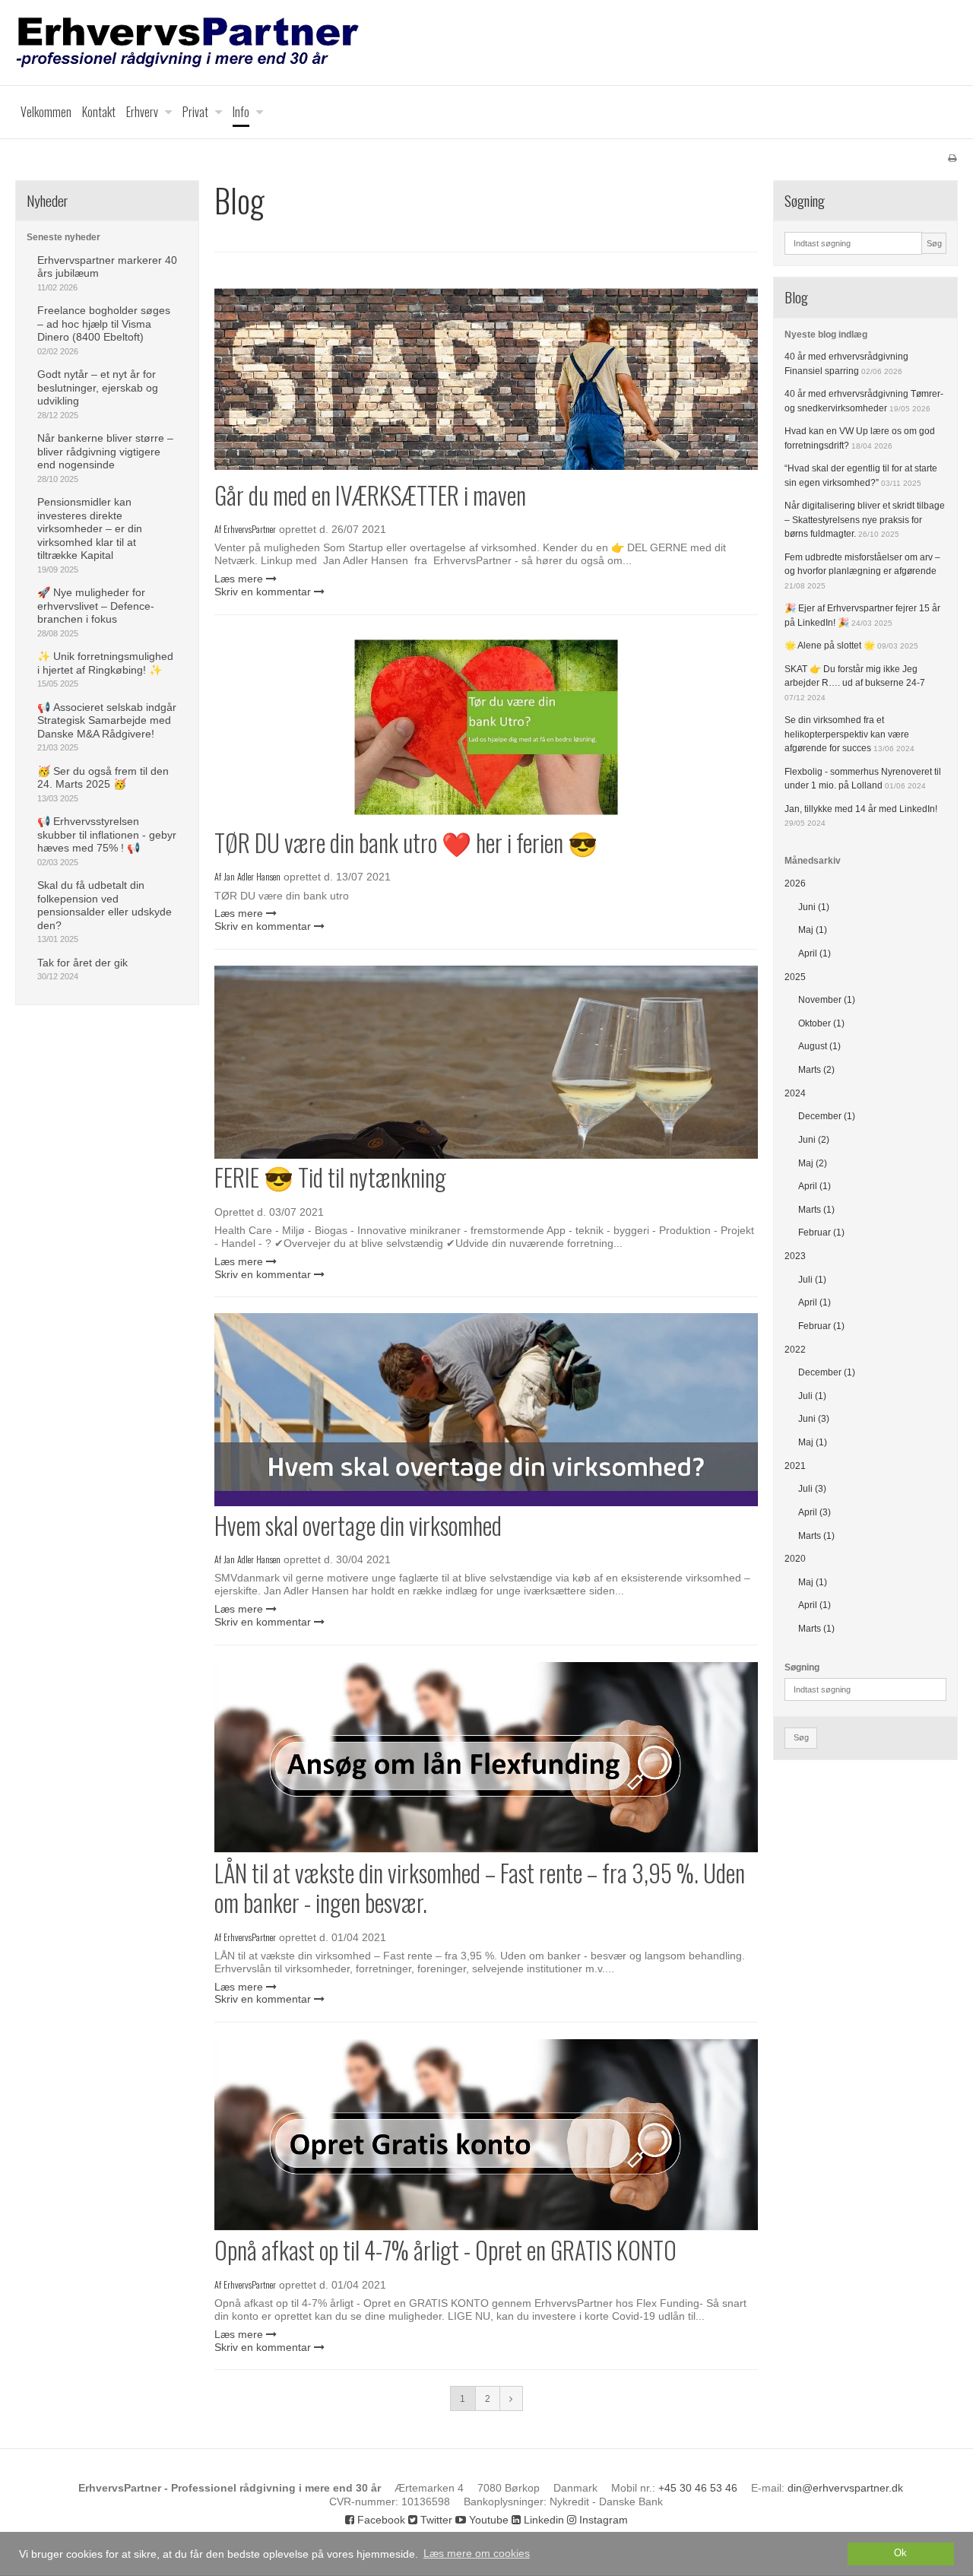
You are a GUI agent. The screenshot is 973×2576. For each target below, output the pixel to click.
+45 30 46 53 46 (698, 2488)
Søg (934, 243)
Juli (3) (812, 1489)
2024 (795, 1093)
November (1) (827, 1000)
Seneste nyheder (63, 237)
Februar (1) (821, 1232)
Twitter (435, 2520)
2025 (795, 977)
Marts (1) (816, 1210)
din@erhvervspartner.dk (845, 2488)
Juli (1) (812, 1280)
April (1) (815, 953)
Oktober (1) (821, 1023)
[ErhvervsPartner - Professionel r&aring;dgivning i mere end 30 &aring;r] (486, 43)
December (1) (827, 1116)
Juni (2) (814, 1140)
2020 (795, 1559)
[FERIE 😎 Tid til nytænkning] (486, 1062)
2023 (795, 1256)
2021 (795, 1466)
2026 (795, 884)
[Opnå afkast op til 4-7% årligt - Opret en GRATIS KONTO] (486, 2135)
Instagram (602, 2520)
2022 (795, 1350)
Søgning (802, 1667)
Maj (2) (813, 1163)
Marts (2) (816, 1070)
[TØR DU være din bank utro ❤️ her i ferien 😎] (486, 728)
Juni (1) (814, 907)
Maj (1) (813, 930)
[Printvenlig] (952, 158)
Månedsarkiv (813, 861)
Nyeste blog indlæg (826, 335)
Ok (900, 2553)
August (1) (819, 1046)
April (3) (815, 1512)
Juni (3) (814, 1419)
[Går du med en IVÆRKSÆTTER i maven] (486, 379)
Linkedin (542, 2520)
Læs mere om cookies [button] (477, 2553)
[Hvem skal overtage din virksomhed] (486, 1410)
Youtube (487, 2520)
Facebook (380, 2520)
